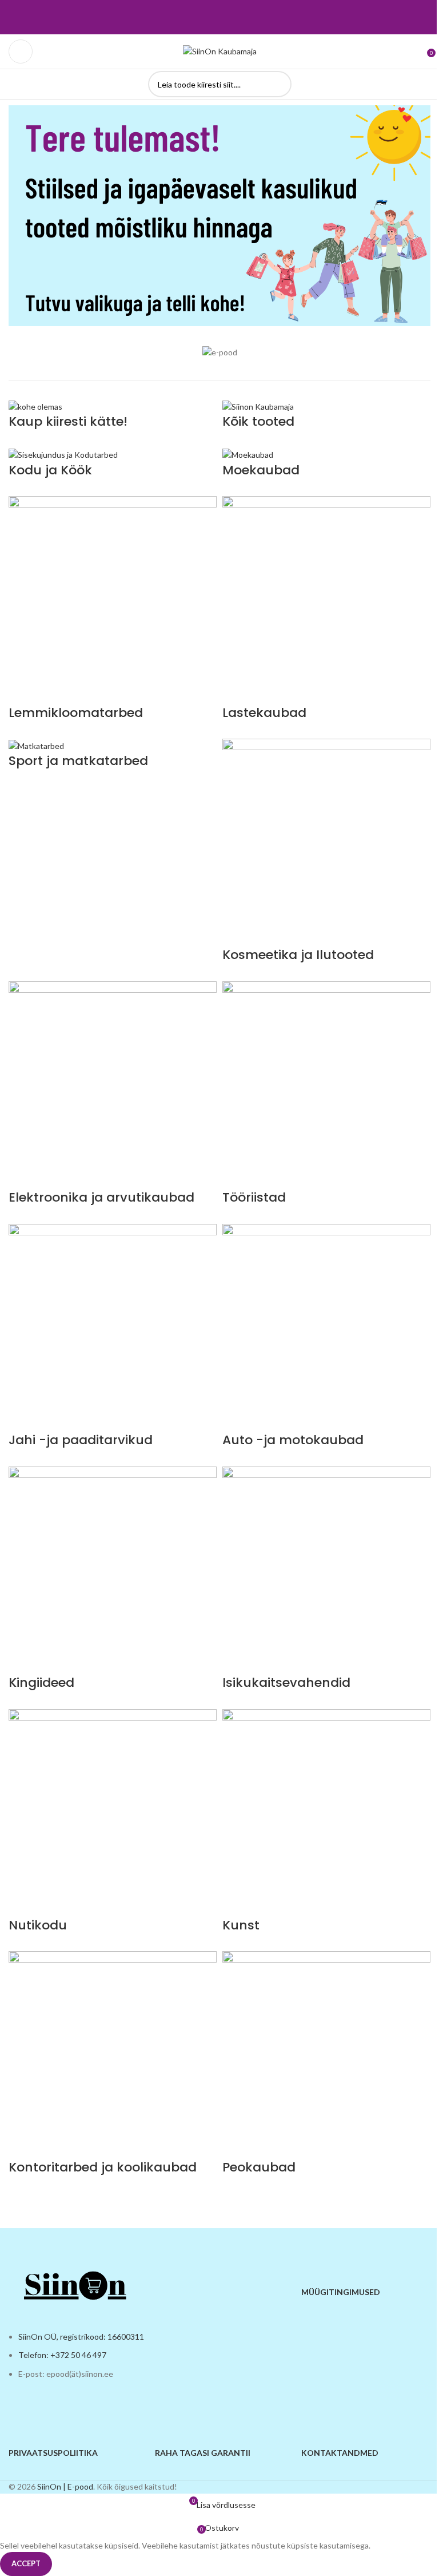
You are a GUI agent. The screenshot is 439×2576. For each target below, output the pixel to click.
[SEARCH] (278, 84)
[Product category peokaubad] (219, 1303)
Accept (26, 2563)
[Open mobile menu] (21, 51)
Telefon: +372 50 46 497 (62, 2355)
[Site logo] (220, 51)
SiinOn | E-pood (65, 2486)
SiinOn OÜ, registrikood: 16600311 (81, 2337)
